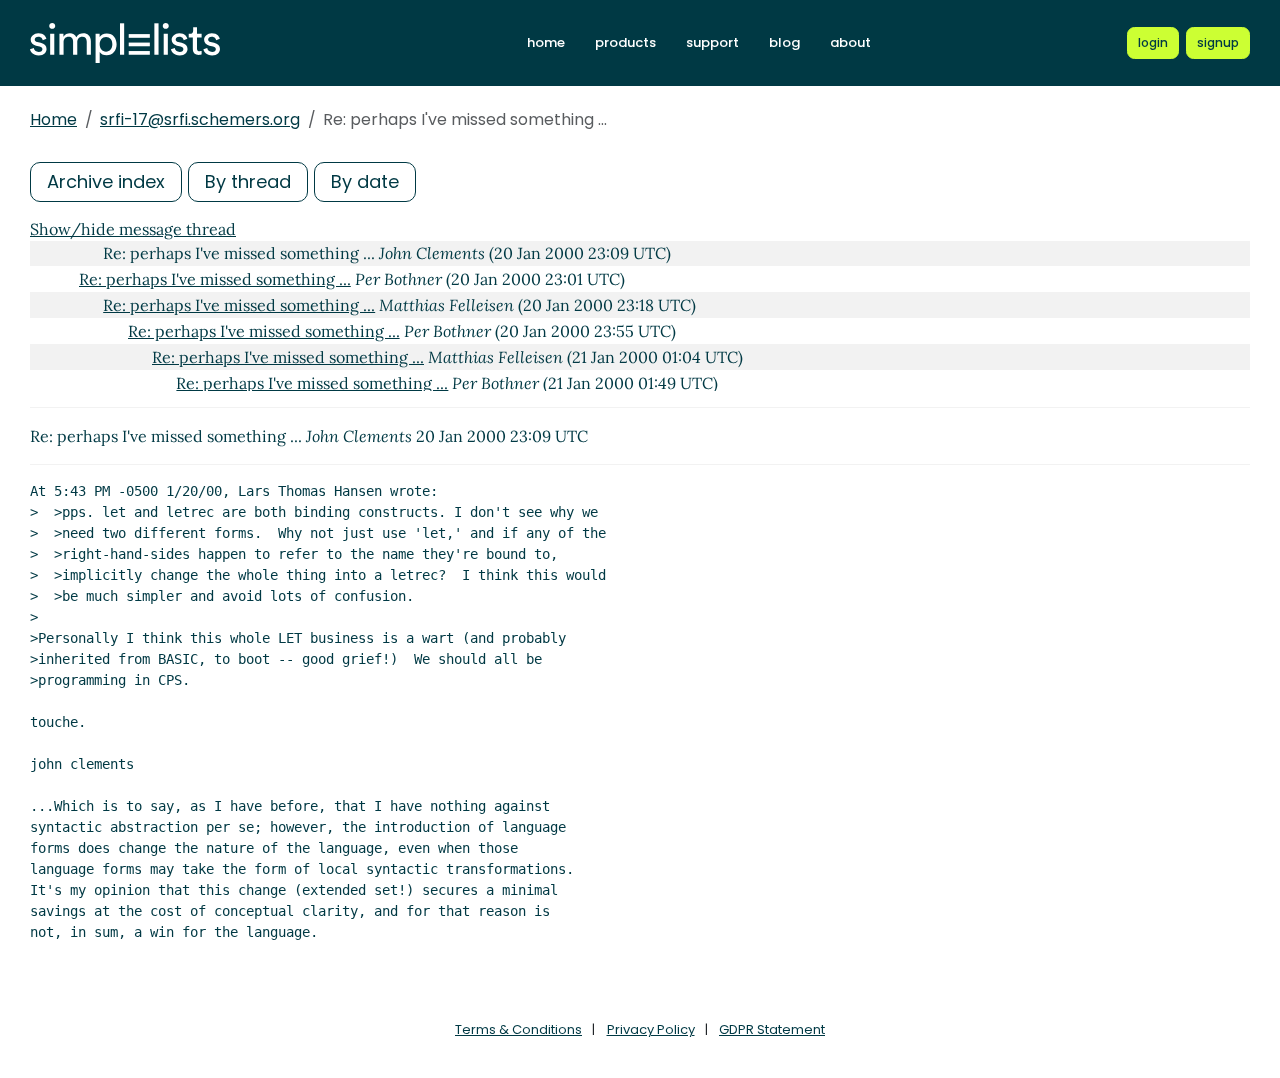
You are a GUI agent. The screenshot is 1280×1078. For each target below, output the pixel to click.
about (850, 42)
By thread (248, 181)
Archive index (106, 181)
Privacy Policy (651, 1029)
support (712, 42)
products (625, 42)
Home (53, 119)
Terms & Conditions (518, 1029)
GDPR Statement (772, 1029)
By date (365, 181)
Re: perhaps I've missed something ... (215, 279)
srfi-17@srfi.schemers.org (200, 119)
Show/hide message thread (133, 229)
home (546, 42)
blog (784, 42)
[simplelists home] (125, 43)
